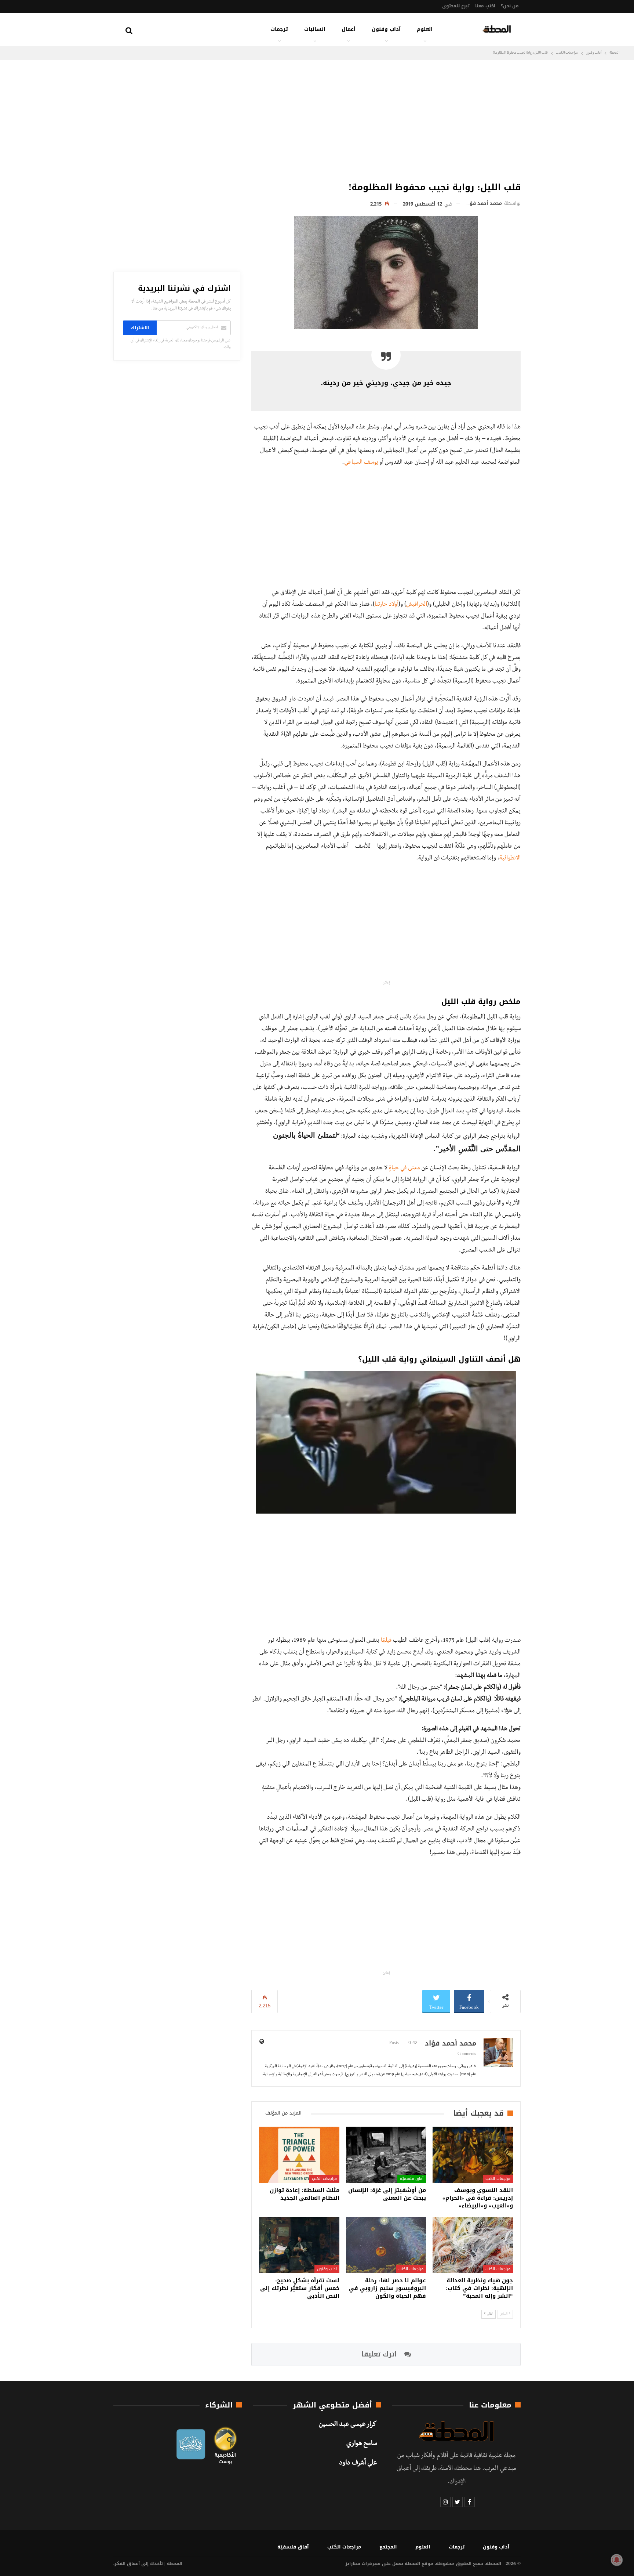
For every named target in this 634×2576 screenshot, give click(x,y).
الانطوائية (510, 859)
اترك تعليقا (380, 2354)
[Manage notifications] (617, 2560)
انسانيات (315, 29)
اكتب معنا (485, 6)
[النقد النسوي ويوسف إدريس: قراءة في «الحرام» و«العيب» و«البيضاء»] (473, 2155)
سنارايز (353, 2564)
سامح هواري (362, 2444)
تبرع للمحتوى (456, 6)
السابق (504, 2314)
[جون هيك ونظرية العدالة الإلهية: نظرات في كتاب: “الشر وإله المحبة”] (473, 2245)
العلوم (425, 29)
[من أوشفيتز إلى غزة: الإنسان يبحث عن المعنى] (386, 2155)
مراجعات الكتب (498, 2179)
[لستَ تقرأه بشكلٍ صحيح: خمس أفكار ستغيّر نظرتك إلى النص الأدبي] (299, 2245)
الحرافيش (417, 605)
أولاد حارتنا (387, 605)
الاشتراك (140, 328)
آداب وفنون (386, 29)
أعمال (349, 29)
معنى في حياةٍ (405, 1169)
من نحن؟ (510, 6)
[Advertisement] (386, 119)
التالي (490, 2314)
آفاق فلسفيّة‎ (412, 2179)
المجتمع (388, 2547)
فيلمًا (386, 1641)
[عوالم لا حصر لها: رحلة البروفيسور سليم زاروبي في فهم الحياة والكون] (386, 2245)
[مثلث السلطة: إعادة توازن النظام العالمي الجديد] (299, 2155)
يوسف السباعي (361, 463)
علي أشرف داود (358, 2464)
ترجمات (279, 29)
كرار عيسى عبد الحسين (348, 2425)
